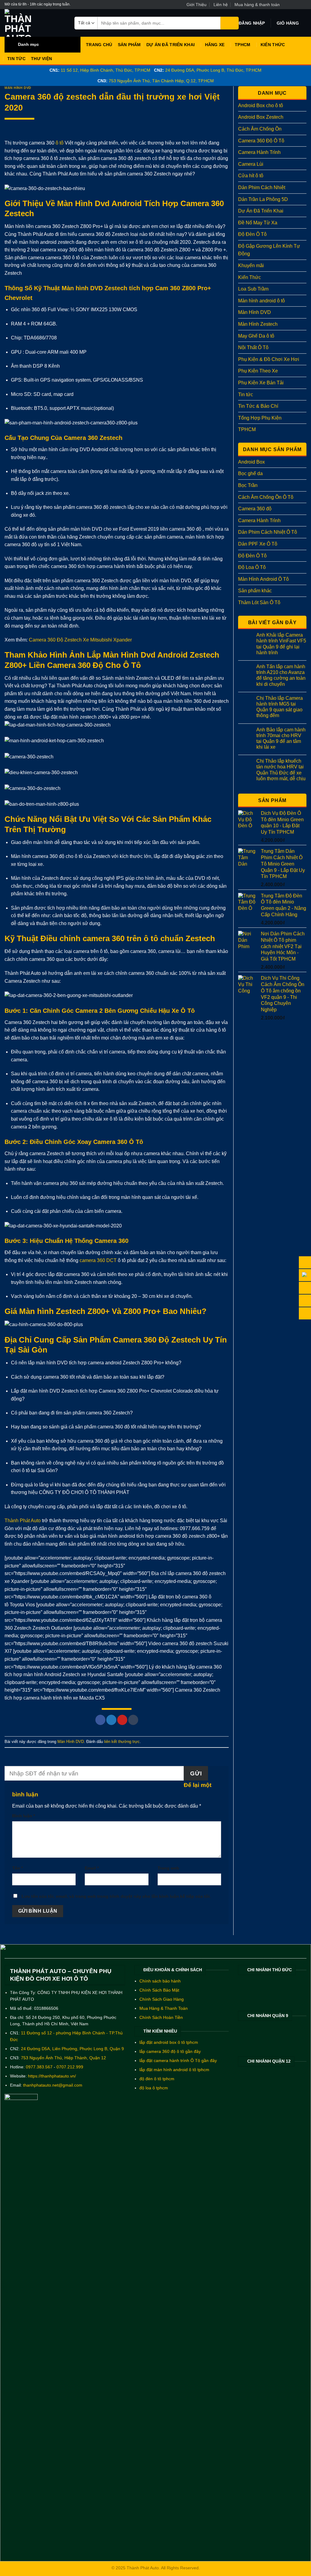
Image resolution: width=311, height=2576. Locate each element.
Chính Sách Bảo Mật (159, 1990)
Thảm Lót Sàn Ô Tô (259, 602)
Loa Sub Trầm (253, 289)
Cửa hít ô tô (251, 176)
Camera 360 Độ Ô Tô (261, 141)
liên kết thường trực (122, 1742)
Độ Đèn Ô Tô (252, 234)
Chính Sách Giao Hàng (162, 1999)
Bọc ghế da (250, 473)
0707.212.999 (70, 2067)
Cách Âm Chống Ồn (260, 129)
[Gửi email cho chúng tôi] (303, 5)
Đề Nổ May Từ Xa (258, 223)
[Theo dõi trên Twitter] (298, 5)
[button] (252, 23)
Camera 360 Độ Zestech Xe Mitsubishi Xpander (80, 640)
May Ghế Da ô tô (256, 336)
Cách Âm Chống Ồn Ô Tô (266, 497)
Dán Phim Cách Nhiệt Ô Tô (268, 532)
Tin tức (16, 59)
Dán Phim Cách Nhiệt (262, 187)
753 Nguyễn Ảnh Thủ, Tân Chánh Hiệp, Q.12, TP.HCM (161, 81)
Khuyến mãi (251, 265)
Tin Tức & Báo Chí (258, 406)
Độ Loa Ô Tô (252, 567)
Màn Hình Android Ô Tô (263, 579)
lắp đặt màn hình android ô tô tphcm (174, 2070)
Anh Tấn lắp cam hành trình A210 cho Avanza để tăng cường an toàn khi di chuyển (281, 675)
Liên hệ (221, 5)
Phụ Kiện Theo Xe (258, 371)
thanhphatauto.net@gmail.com (53, 2085)
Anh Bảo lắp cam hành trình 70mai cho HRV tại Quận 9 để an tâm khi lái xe (281, 738)
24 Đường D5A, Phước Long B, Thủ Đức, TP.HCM (213, 70)
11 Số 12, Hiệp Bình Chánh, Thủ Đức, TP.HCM (106, 70)
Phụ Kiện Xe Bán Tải (261, 383)
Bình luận (24, 1816)
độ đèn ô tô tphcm (157, 2079)
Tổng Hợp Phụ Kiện (260, 418)
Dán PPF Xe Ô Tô (258, 544)
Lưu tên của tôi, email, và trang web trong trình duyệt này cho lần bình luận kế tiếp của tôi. (116, 1896)
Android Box (251, 462)
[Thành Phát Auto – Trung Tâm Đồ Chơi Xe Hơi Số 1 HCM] (35, 23)
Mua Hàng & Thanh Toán (164, 2008)
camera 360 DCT (98, 1260)
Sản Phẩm (129, 45)
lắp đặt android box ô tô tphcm (169, 2042)
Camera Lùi (251, 164)
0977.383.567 (39, 2067)
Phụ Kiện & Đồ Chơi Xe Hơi (269, 359)
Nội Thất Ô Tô (253, 347)
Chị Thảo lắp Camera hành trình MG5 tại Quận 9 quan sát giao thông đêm (280, 707)
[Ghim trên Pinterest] (122, 1720)
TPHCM (243, 45)
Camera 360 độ (255, 509)
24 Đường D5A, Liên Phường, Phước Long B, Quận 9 (72, 2049)
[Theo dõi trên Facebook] (286, 5)
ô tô (60, 143)
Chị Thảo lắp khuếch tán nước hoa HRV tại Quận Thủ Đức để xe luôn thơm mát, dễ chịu (281, 770)
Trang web (168, 1868)
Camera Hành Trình (259, 152)
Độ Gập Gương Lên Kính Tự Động (269, 250)
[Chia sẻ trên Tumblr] (133, 1720)
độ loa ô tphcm (154, 2088)
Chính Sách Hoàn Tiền (161, 2018)
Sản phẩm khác (255, 591)
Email (92, 1868)
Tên (17, 1868)
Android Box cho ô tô (261, 105)
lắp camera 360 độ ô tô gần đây (170, 2052)
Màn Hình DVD (18, 88)
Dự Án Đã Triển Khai (171, 45)
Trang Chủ (99, 45)
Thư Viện (41, 59)
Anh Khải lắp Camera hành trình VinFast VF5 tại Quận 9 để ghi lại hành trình (281, 644)
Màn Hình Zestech (258, 324)
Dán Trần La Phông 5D (263, 199)
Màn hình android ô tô (261, 301)
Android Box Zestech (261, 117)
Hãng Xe (215, 45)
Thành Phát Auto (23, 1521)
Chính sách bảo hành (160, 1981)
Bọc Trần (248, 485)
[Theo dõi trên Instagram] (292, 5)
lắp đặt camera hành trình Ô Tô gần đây (178, 2061)
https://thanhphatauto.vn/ (52, 2076)
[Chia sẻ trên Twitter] (111, 1720)
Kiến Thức (273, 45)
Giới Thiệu (197, 5)
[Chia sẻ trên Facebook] (100, 1720)
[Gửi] (230, 23)
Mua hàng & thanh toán (257, 5)
